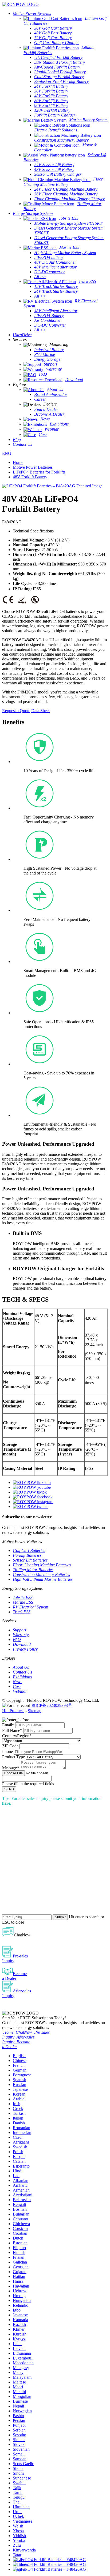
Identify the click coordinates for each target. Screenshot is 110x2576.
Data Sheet (40, 711)
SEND (9, 1789)
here (6, 1803)
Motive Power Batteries (33, 467)
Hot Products (13, 1711)
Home (18, 462)
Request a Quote (16, 711)
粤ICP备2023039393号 (52, 1705)
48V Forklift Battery (30, 477)
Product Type (13, 1757)
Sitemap (35, 1711)
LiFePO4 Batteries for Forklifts (39, 472)
